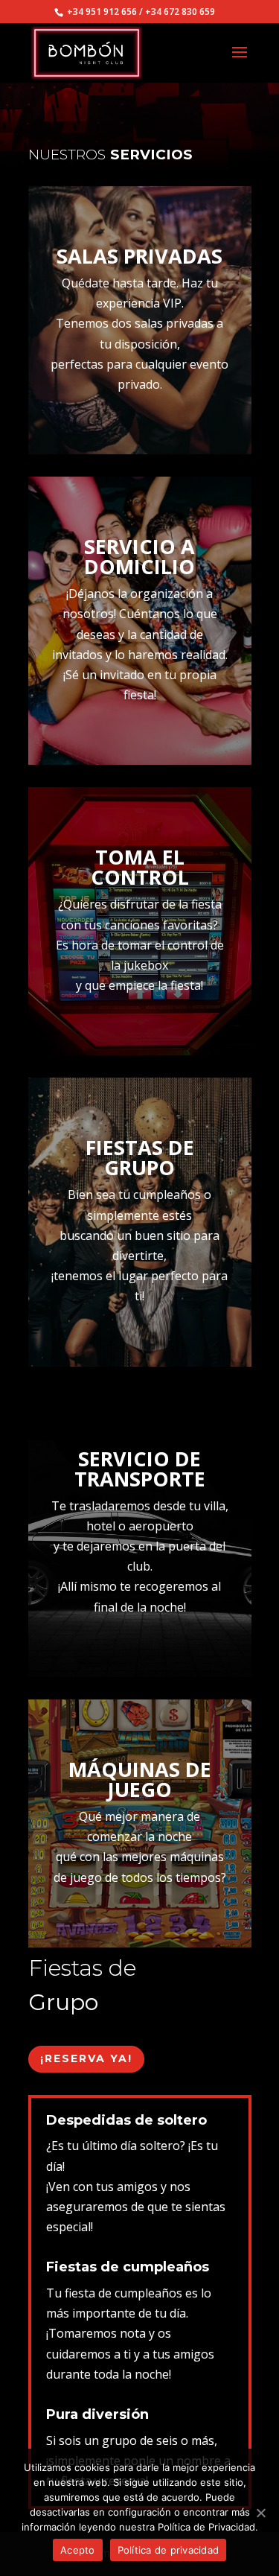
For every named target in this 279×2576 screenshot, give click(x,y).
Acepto (78, 2550)
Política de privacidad (169, 2550)
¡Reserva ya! (86, 2058)
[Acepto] (260, 2513)
